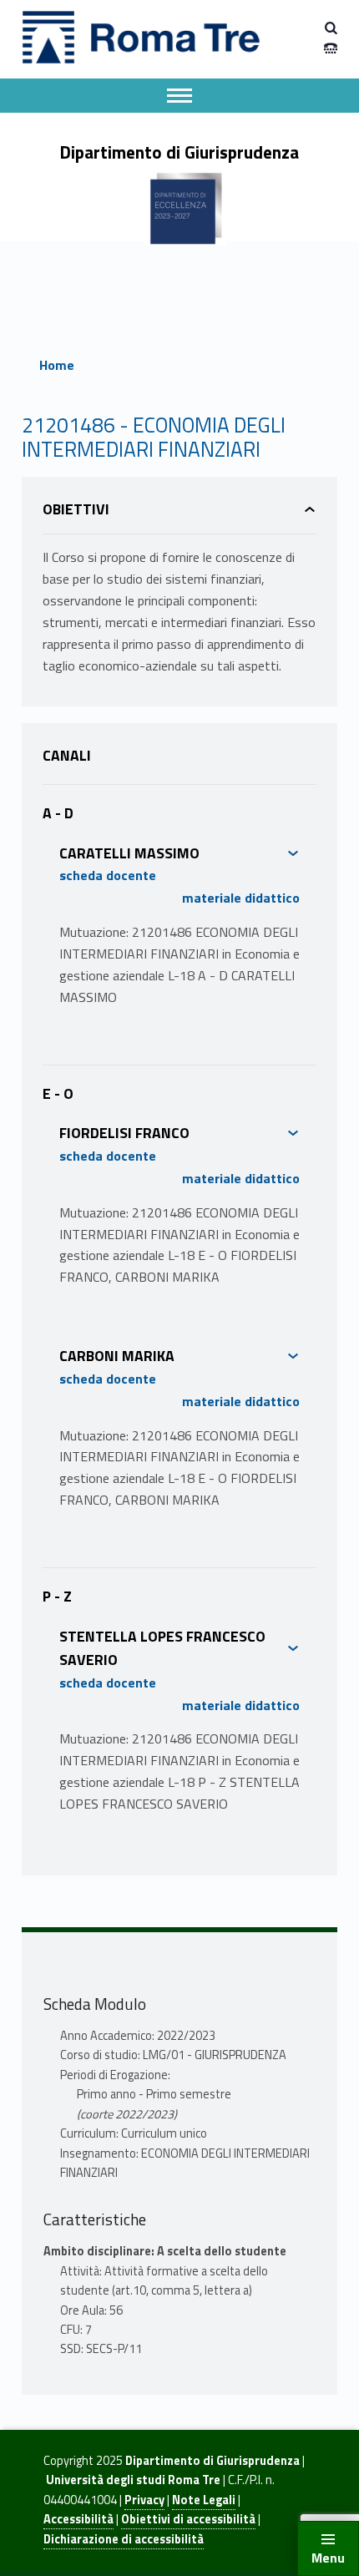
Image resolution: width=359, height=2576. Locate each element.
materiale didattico (241, 898)
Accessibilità (78, 2519)
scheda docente (108, 875)
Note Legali (204, 2500)
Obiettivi (76, 509)
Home (57, 365)
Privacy (144, 2500)
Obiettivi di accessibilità (188, 2519)
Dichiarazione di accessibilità (124, 2539)
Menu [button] (328, 2558)
